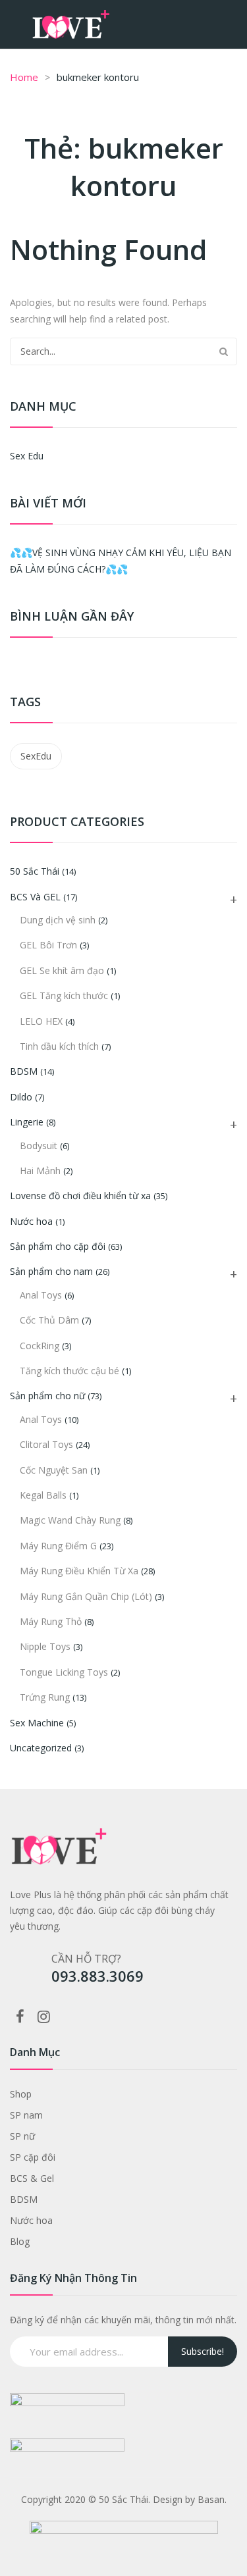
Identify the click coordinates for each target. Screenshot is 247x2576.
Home (24, 77)
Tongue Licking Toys (64, 1672)
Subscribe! (203, 2351)
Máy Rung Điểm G (58, 1546)
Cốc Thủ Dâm (49, 1320)
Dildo (21, 1097)
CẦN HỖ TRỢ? (86, 1959)
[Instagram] (43, 2016)
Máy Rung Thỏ (51, 1621)
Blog (20, 2241)
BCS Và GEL (35, 897)
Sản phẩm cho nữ (47, 1396)
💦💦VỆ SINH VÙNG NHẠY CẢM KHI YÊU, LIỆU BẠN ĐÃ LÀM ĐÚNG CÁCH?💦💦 (121, 561)
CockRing (40, 1346)
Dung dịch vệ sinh (58, 920)
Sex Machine (37, 1723)
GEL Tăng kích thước (64, 995)
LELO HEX (41, 1021)
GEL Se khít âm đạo (62, 970)
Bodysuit (39, 1146)
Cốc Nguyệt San (54, 1470)
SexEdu (36, 756)
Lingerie (27, 1122)
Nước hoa (31, 1221)
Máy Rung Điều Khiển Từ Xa (79, 1571)
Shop (21, 2094)
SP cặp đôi (33, 2157)
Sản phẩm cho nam (51, 1271)
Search (223, 351)
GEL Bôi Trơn (48, 945)
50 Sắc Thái (35, 871)
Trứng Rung (45, 1697)
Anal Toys (41, 1295)
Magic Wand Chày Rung (70, 1520)
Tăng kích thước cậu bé (69, 1371)
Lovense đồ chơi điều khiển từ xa (80, 1196)
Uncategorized (41, 1748)
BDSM (24, 1071)
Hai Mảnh (40, 1171)
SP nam (26, 2115)
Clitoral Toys (46, 1444)
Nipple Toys (45, 1646)
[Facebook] (20, 2016)
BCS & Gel (32, 2178)
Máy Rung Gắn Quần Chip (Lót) (86, 1596)
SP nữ (22, 2136)
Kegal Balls (43, 1495)
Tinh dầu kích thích (59, 1046)
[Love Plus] (71, 23)
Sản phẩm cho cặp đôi (58, 1246)
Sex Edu (27, 456)
